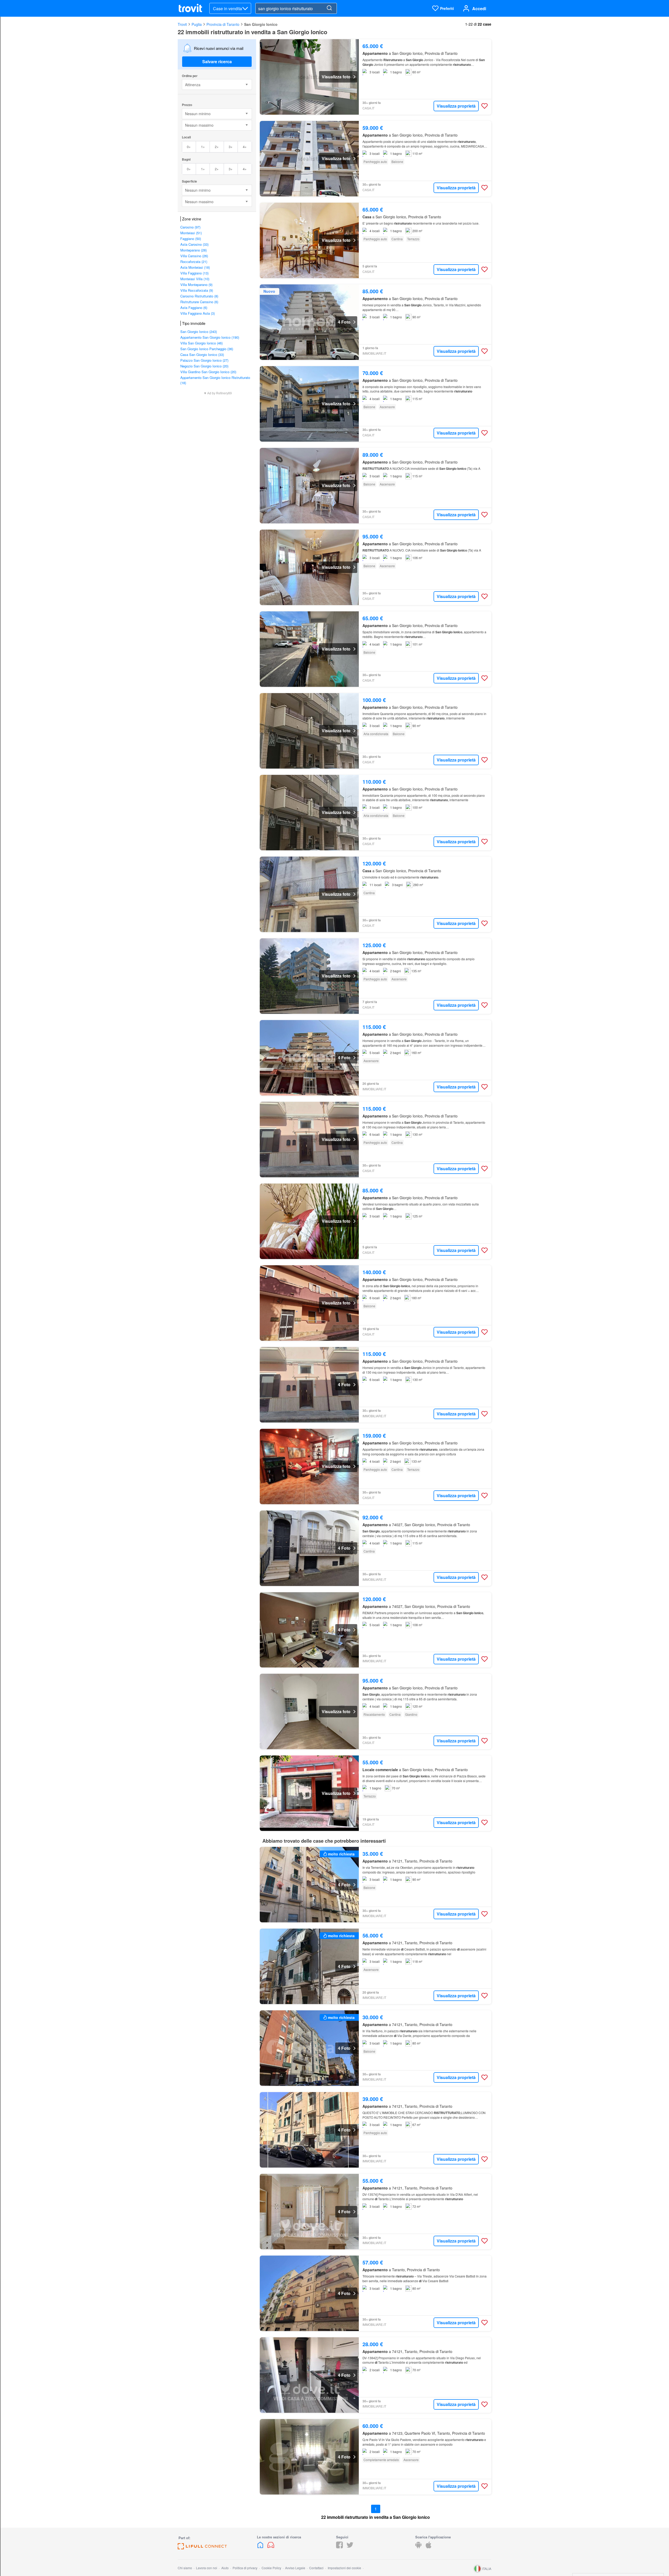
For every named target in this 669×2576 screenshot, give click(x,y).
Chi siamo (185, 2568)
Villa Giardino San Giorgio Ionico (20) (208, 372)
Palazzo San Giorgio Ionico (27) (204, 360)
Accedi (479, 8)
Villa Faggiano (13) (194, 273)
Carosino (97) (190, 227)
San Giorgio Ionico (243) (199, 332)
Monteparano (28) (194, 250)
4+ (245, 147)
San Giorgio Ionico (261, 24)
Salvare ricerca (217, 62)
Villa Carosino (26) (194, 256)
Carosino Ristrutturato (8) (199, 296)
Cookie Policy (271, 2568)
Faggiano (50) (191, 239)
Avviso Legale (295, 2568)
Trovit (182, 24)
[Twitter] (350, 2547)
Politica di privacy (245, 2568)
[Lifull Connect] (202, 2548)
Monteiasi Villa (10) (195, 279)
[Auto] (271, 2547)
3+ (231, 147)
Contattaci (316, 2568)
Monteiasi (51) (191, 233)
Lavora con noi (207, 2568)
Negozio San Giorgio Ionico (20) (204, 366)
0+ (189, 147)
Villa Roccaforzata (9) (197, 290)
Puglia (197, 24)
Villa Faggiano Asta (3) (198, 313)
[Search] (329, 8)
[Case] (261, 2547)
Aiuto (225, 2568)
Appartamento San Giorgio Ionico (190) (210, 337)
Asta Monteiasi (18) (195, 267)
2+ (217, 147)
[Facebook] (339, 2547)
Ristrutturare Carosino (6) (199, 302)
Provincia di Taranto (223, 24)
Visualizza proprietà (456, 106)
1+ (203, 147)
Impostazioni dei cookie (344, 2568)
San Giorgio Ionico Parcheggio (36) (207, 349)
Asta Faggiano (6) (194, 308)
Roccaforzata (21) (194, 262)
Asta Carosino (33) (194, 244)
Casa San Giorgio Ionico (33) (202, 355)
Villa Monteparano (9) (196, 285)
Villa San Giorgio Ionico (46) (201, 343)
